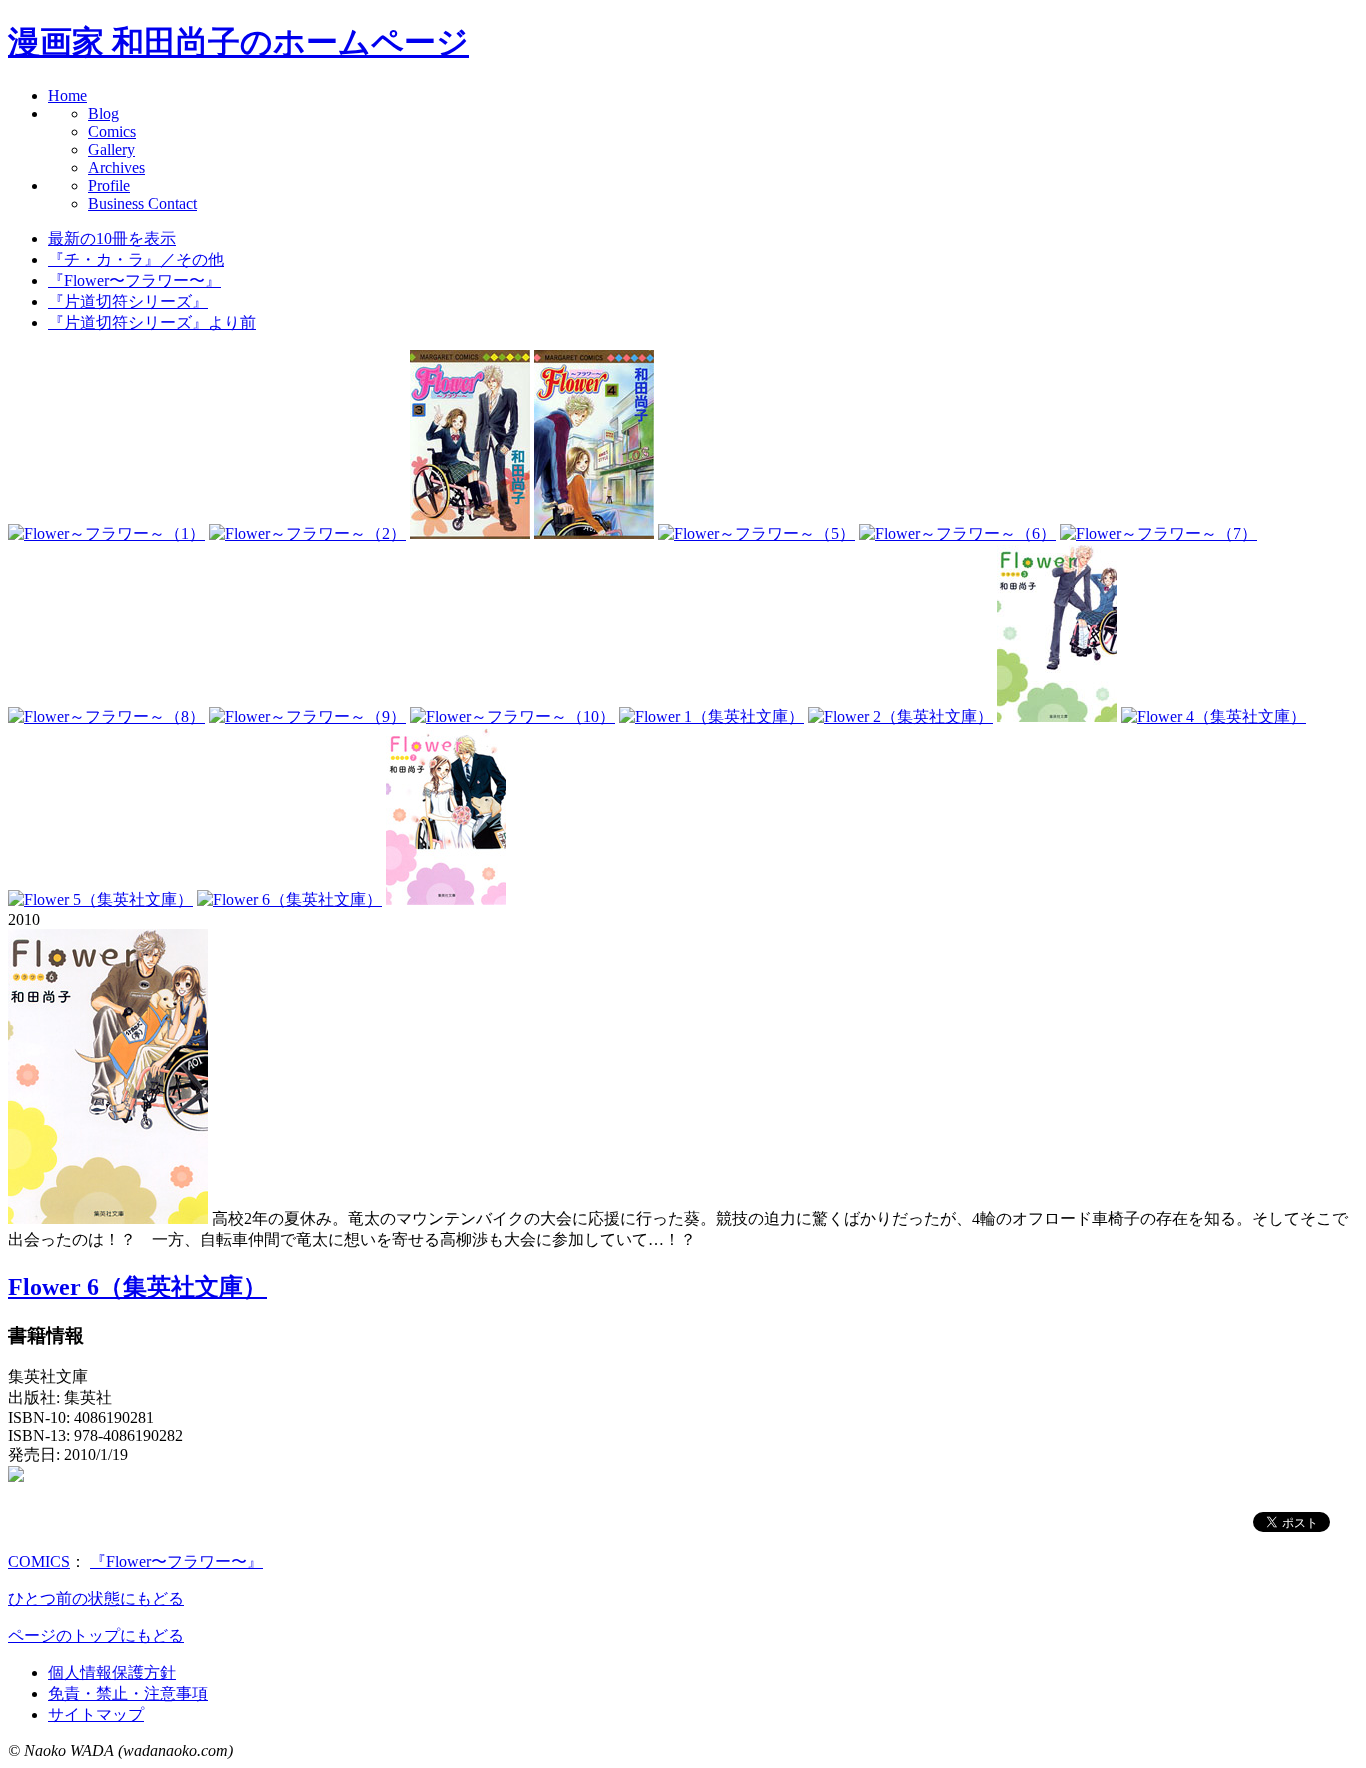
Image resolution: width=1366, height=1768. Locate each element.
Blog (103, 113)
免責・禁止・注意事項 (128, 1693)
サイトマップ (96, 1714)
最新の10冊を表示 (112, 238)
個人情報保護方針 (112, 1672)
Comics (112, 131)
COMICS (39, 1561)
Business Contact (142, 203)
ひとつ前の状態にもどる (96, 1598)
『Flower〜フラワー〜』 (134, 280)
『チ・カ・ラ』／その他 (136, 259)
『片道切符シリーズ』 (128, 301)
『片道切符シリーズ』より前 (152, 322)
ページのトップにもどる (96, 1635)
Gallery (111, 149)
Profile (109, 185)
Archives (116, 167)
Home (67, 95)
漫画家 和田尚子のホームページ (238, 42)
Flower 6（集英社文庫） (137, 1287)
